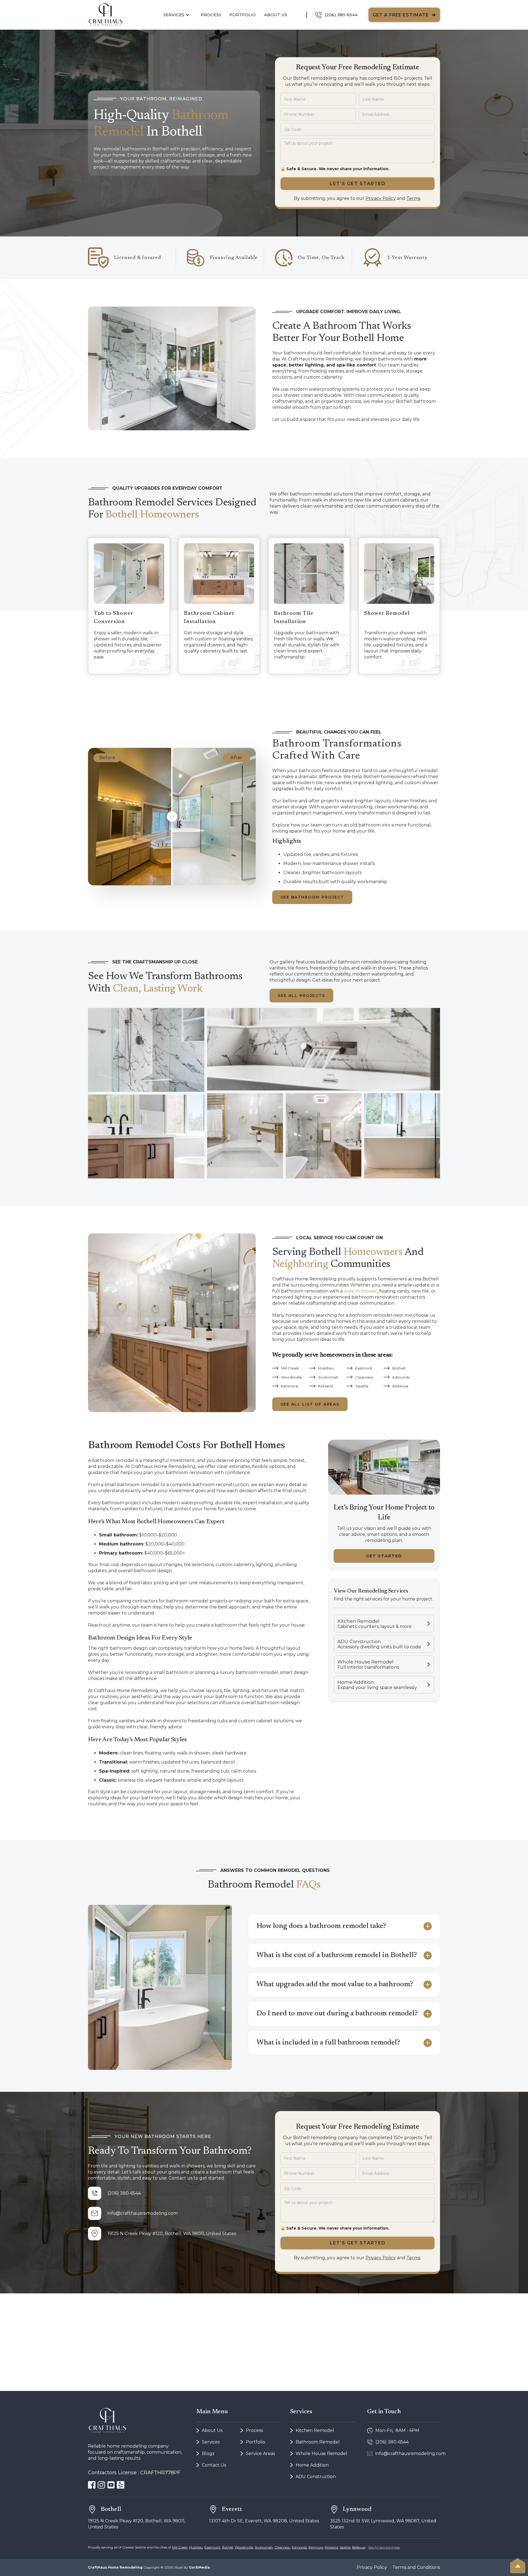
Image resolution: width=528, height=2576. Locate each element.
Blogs (208, 2454)
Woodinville (244, 2547)
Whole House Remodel (321, 2454)
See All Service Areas (384, 2547)
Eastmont (212, 2547)
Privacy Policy (381, 198)
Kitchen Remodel (315, 2430)
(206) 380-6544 (124, 2193)
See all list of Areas (310, 1404)
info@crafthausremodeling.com (143, 2213)
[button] (177, 15)
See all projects (301, 996)
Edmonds (299, 2547)
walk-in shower (360, 1291)
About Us (276, 15)
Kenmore (316, 2547)
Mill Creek (180, 2547)
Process (254, 2430)
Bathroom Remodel (318, 2442)
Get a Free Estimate (404, 15)
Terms (413, 198)
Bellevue (359, 2547)
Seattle (345, 2547)
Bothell (228, 2547)
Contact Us (214, 2465)
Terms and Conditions (416, 2567)
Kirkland (331, 2547)
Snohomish (264, 2547)
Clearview (282, 2547)
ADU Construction (316, 2477)
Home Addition (312, 2465)
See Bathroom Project (312, 897)
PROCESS (211, 15)
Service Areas (260, 2454)
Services (211, 2442)
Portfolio (243, 15)
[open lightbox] (146, 1050)
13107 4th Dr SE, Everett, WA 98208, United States (264, 2521)
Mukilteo (196, 2547)
